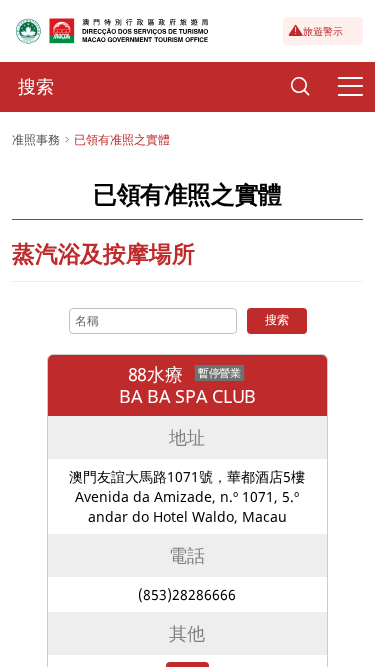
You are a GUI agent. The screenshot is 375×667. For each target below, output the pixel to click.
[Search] (300, 87)
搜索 (277, 319)
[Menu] (350, 87)
